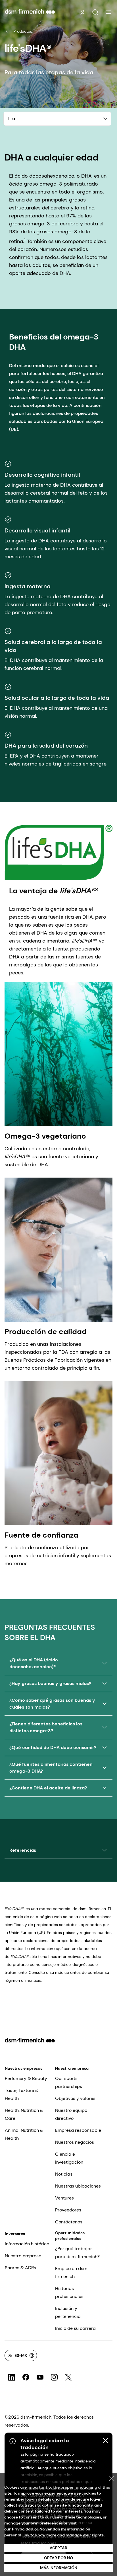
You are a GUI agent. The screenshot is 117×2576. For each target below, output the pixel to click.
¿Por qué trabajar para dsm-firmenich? (77, 2253)
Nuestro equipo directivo (71, 2114)
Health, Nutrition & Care (24, 2114)
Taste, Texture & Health (22, 2094)
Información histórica (27, 2244)
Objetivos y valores (75, 2098)
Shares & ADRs (20, 2268)
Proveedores (68, 2210)
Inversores (15, 2234)
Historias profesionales (69, 2292)
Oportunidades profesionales (70, 2236)
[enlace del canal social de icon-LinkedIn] (12, 2377)
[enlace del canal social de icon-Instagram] (54, 2377)
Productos (23, 31)
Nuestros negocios (75, 2142)
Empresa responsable (78, 2130)
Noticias (64, 2174)
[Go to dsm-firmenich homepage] (30, 11)
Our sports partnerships (69, 2082)
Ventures (64, 2198)
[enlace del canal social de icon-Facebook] (26, 2377)
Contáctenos (69, 2222)
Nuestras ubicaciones (78, 2186)
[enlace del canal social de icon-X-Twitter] (68, 2377)
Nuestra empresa (72, 2068)
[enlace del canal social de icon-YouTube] (40, 2377)
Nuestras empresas (24, 2068)
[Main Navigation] (108, 12)
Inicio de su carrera (75, 2328)
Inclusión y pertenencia (68, 2312)
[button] (95, 12)
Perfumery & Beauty (26, 2078)
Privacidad (23, 2529)
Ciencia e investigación (69, 2158)
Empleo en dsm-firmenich (72, 2272)
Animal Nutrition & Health (24, 2134)
